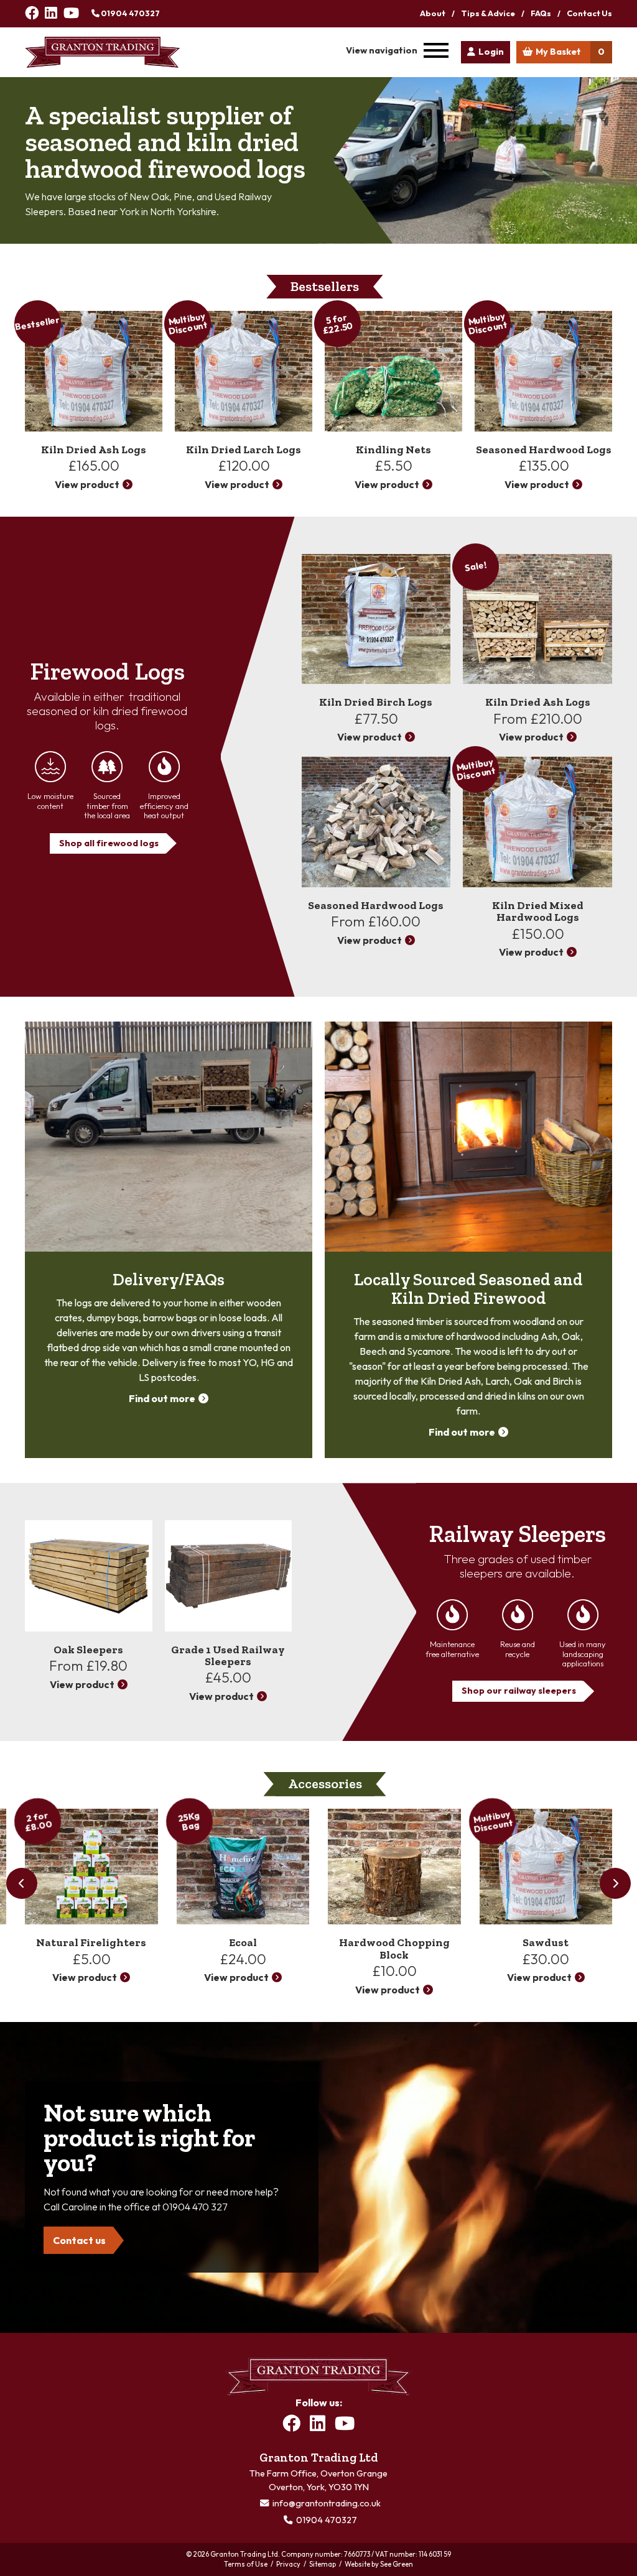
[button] (615, 1883)
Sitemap (323, 2564)
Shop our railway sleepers (519, 1691)
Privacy (288, 2564)
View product (87, 484)
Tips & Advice (488, 13)
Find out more (162, 1398)
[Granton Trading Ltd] (103, 52)
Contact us (79, 2240)
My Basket (570, 52)
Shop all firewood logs (109, 843)
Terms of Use (246, 2564)
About (433, 13)
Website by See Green (379, 2564)
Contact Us (589, 13)
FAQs (541, 13)
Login (491, 52)
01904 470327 (130, 13)
